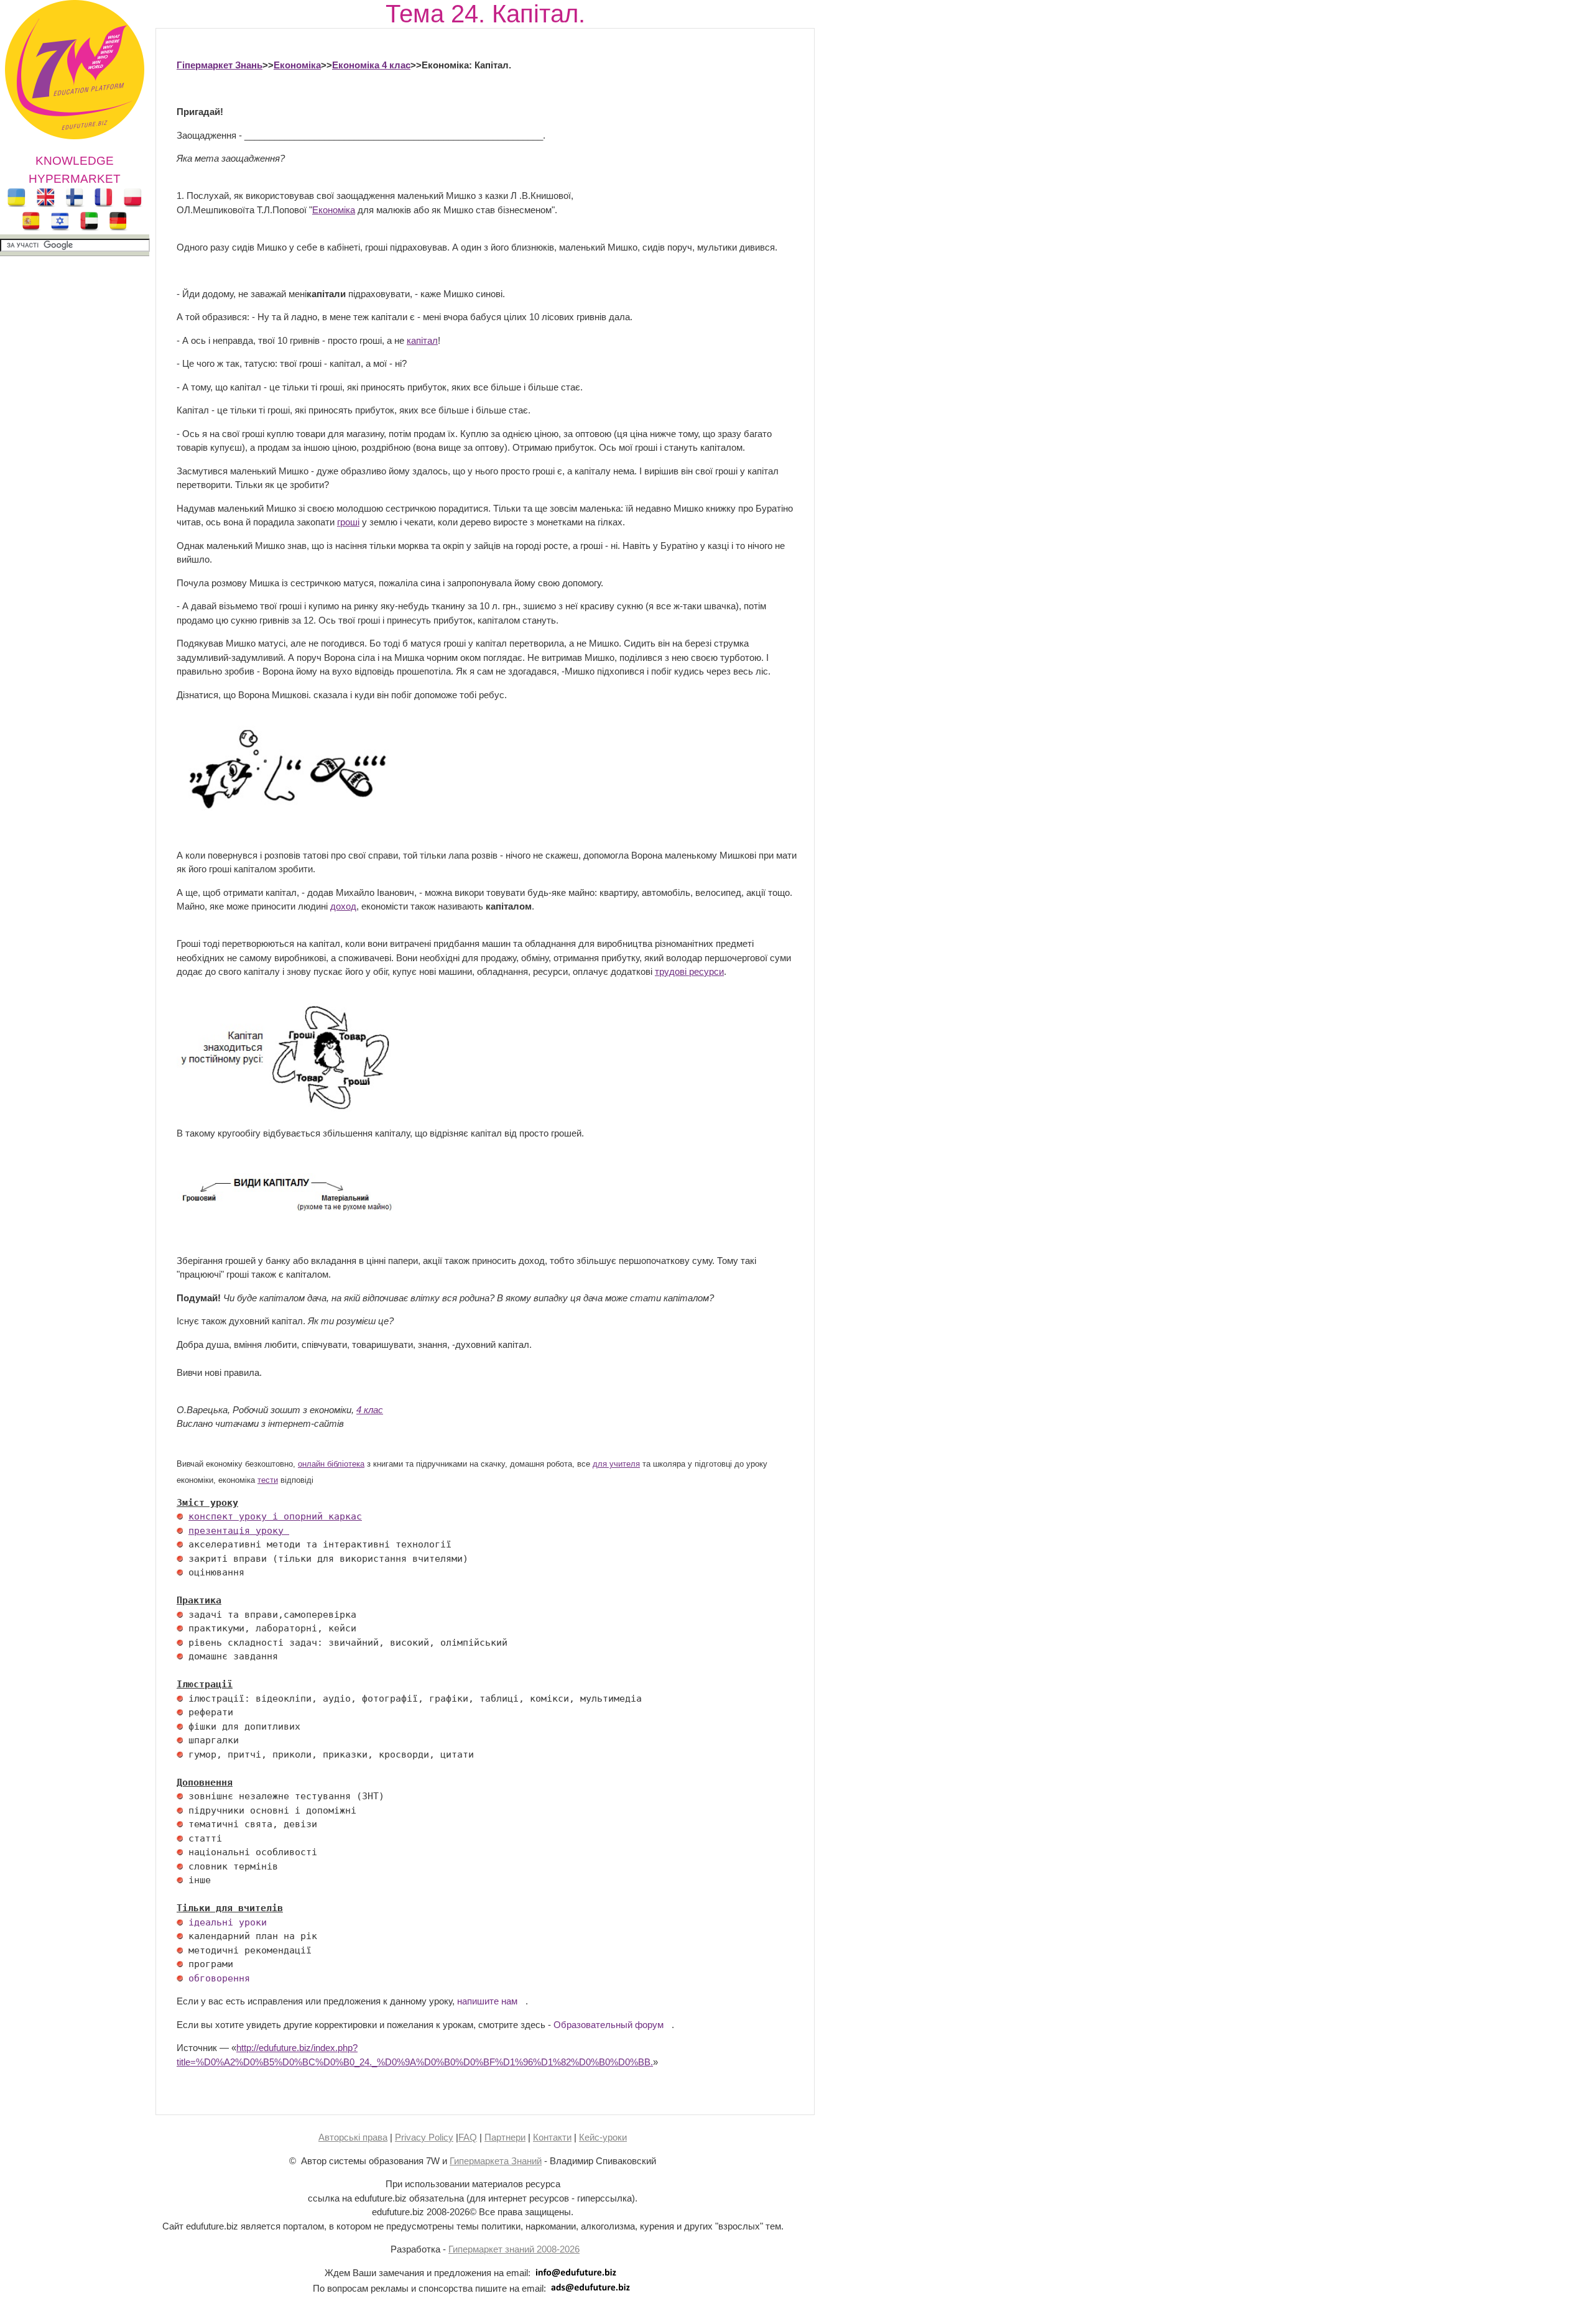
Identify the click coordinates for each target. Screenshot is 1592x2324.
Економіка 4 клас (371, 65)
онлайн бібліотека (331, 1464)
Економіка (297, 65)
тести (268, 1480)
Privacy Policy (424, 2137)
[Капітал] (285, 1109)
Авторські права (353, 2137)
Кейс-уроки (603, 2137)
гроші (348, 522)
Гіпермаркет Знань (220, 65)
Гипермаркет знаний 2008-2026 (514, 2249)
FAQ (468, 2137)
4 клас (370, 1410)
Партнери (505, 2137)
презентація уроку (239, 1531)
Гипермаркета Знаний (496, 2161)
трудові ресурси (689, 971)
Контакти (552, 2137)
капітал (422, 340)
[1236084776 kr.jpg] (180, 1516)
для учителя (616, 1464)
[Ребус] (285, 809)
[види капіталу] (285, 1214)
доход (343, 906)
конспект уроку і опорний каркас (275, 1516)
